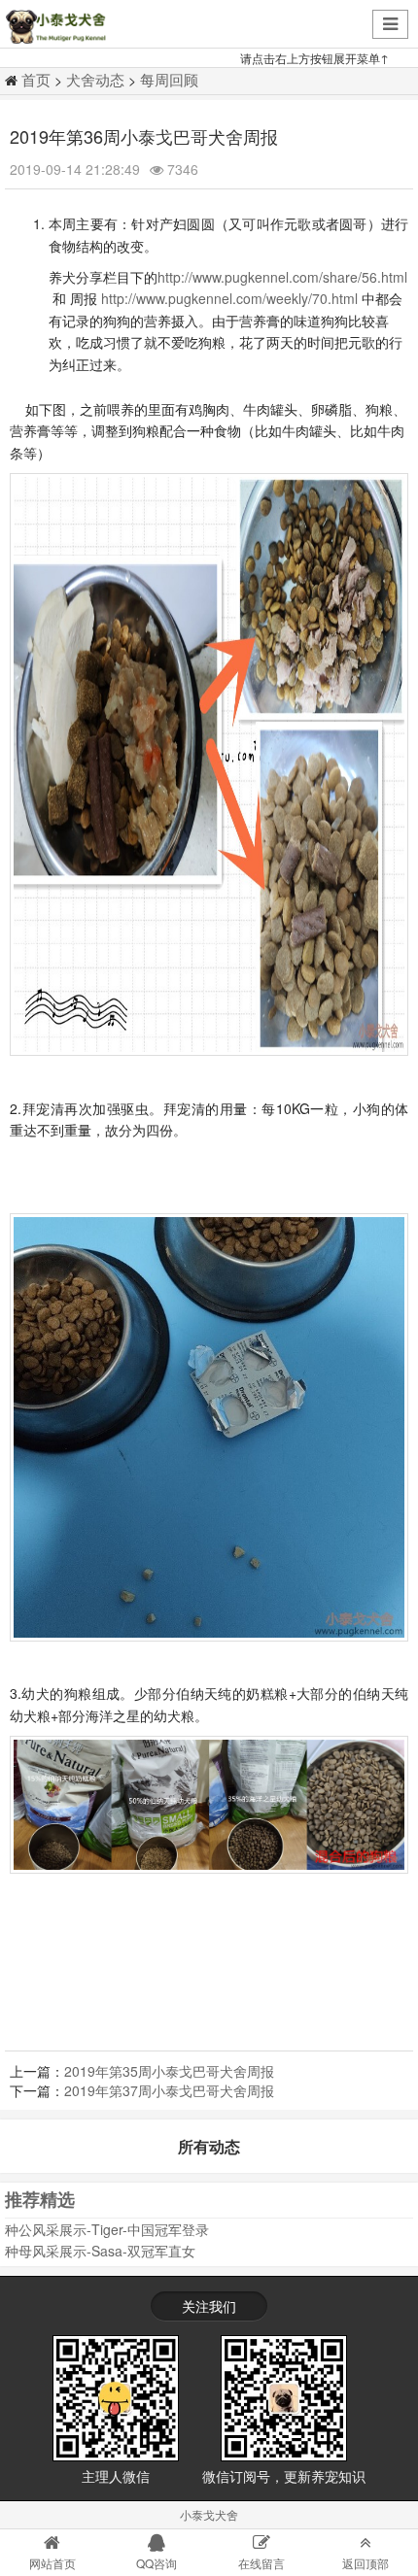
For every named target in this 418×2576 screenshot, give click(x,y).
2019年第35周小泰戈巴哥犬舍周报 (169, 2071)
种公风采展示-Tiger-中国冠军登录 (107, 2229)
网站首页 (52, 2563)
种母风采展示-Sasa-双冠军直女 (100, 2251)
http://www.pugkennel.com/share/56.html (282, 277)
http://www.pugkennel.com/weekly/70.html (229, 298)
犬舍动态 (95, 79)
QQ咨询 (157, 2563)
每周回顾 (169, 79)
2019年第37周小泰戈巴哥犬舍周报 (169, 2090)
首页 (36, 79)
